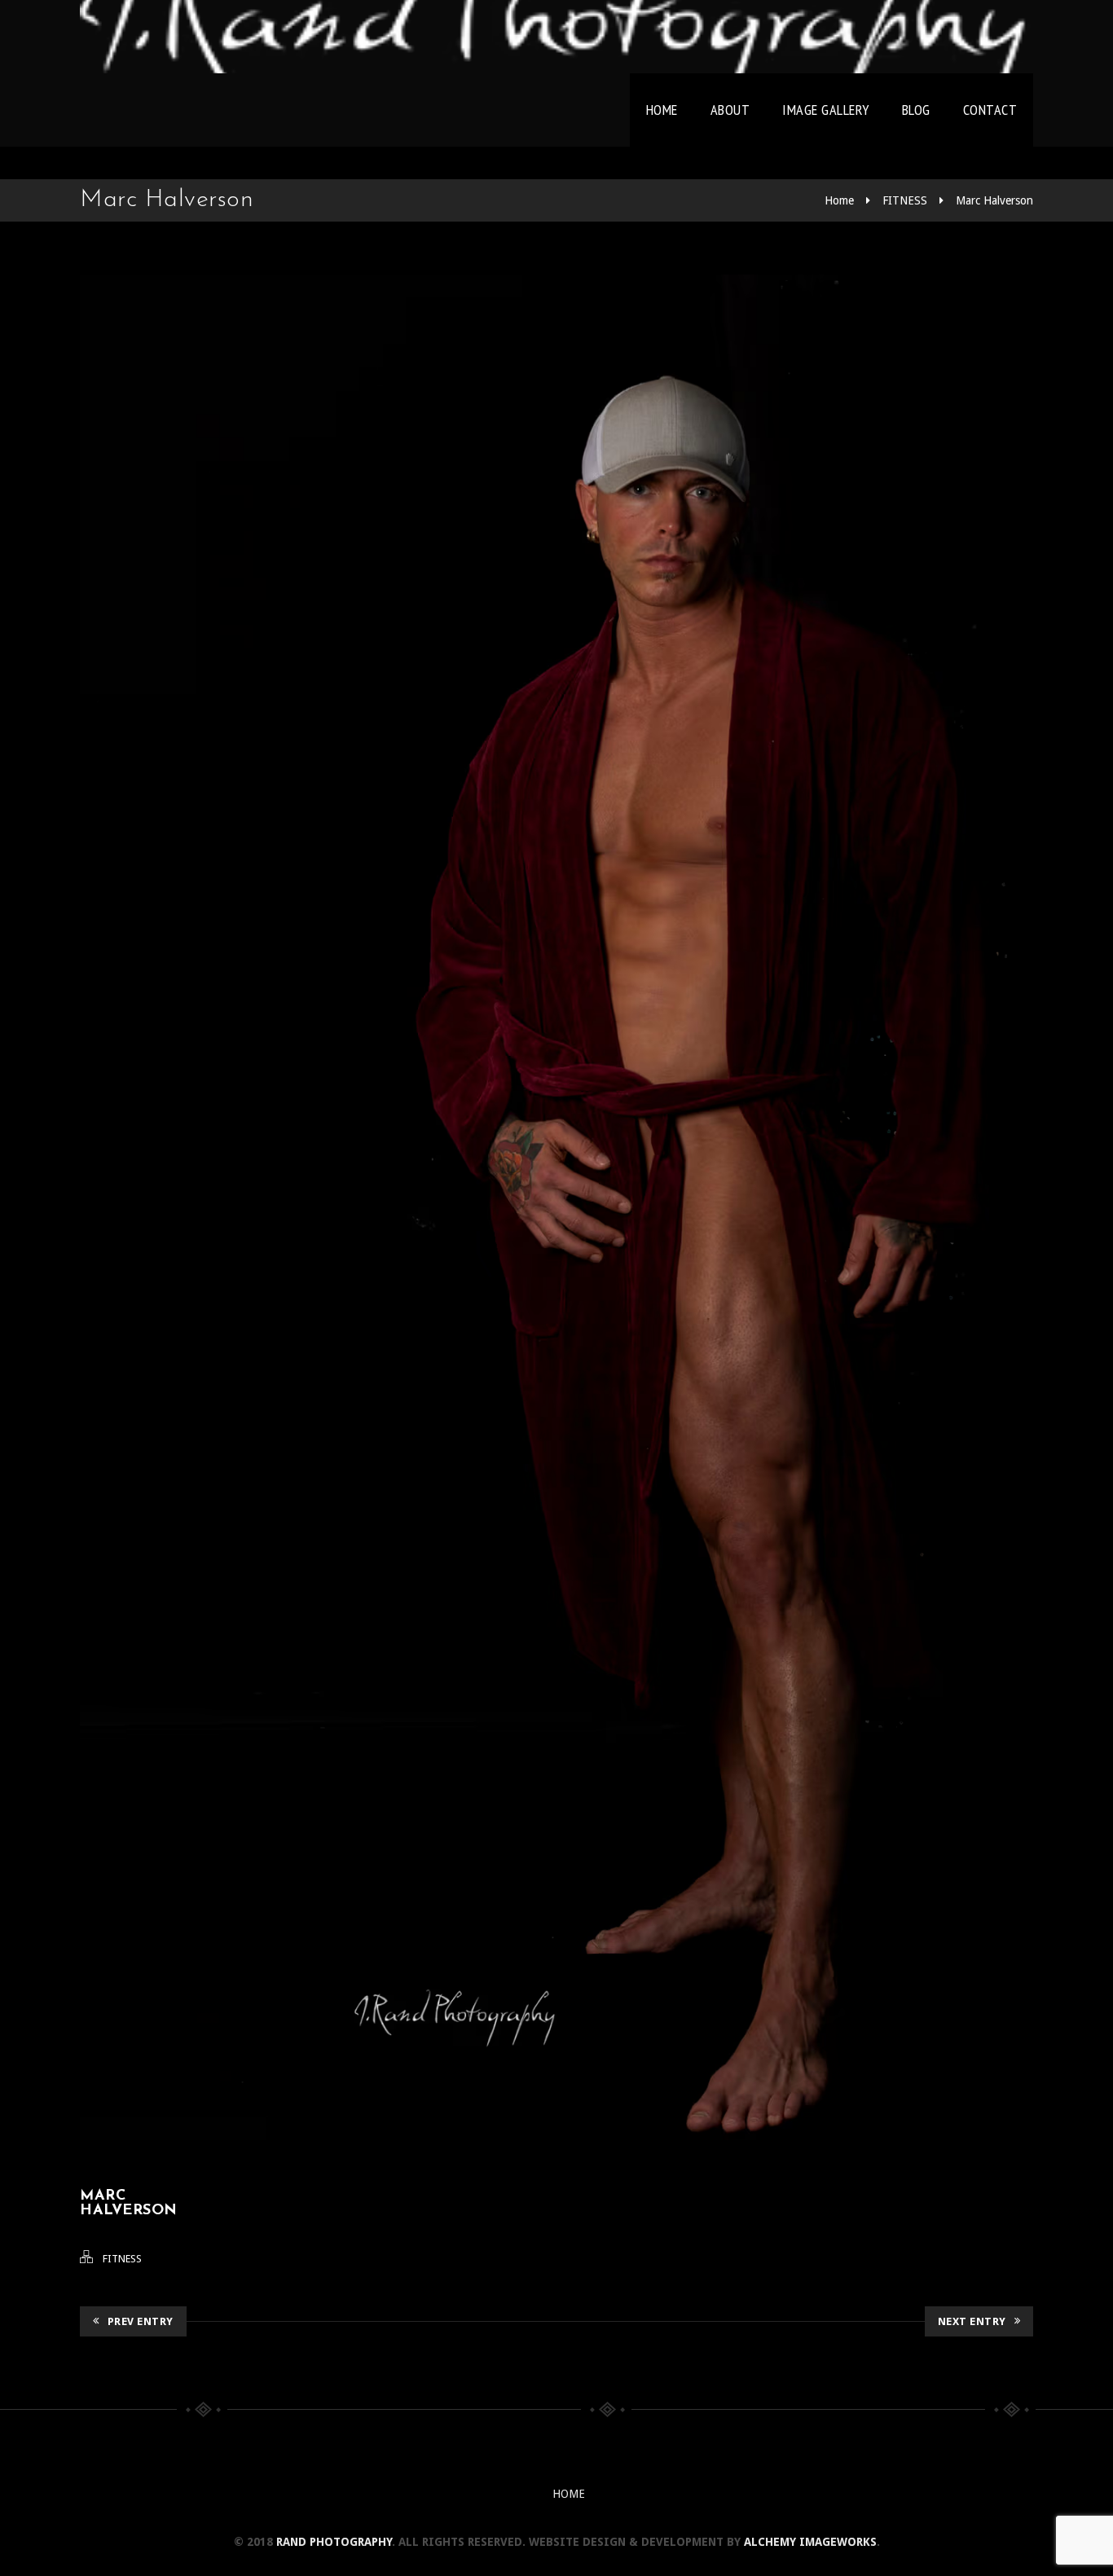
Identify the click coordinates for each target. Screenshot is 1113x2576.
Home (662, 110)
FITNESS (905, 200)
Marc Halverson (994, 200)
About (730, 110)
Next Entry (972, 2321)
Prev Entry (141, 2321)
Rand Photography (334, 2542)
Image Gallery (826, 110)
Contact (990, 110)
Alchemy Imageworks (810, 2542)
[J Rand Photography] (556, 37)
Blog (916, 110)
